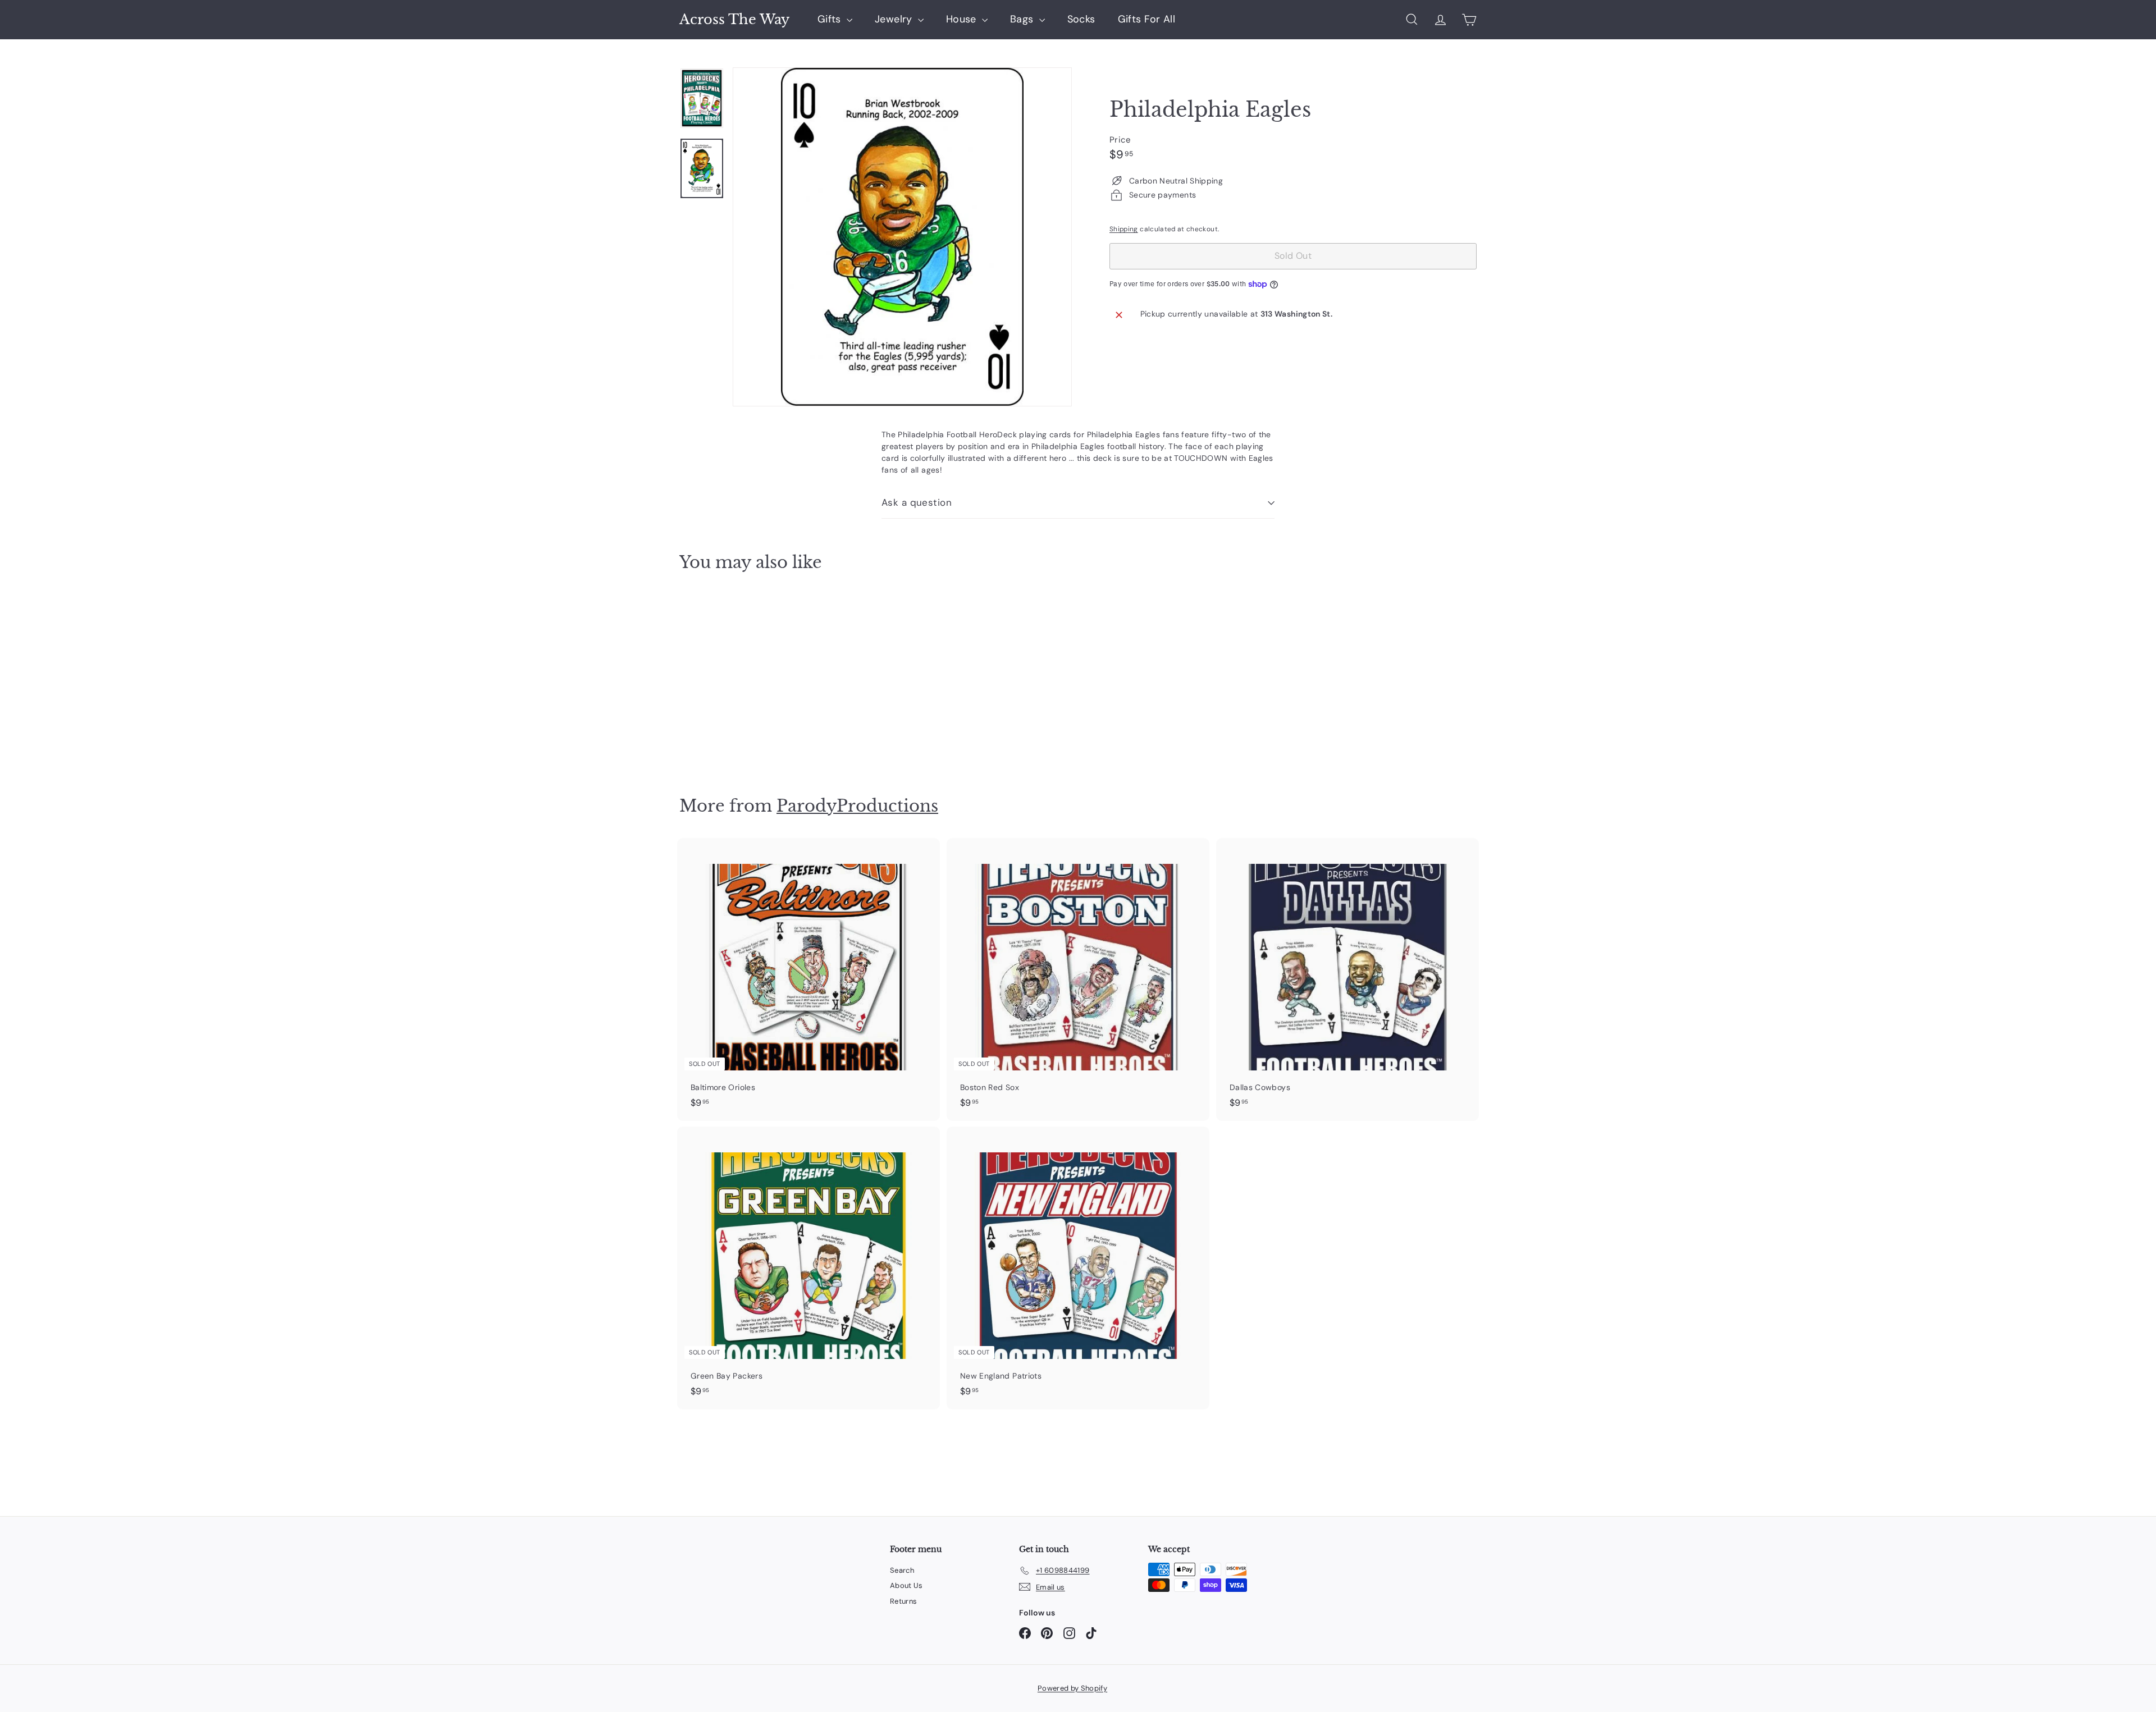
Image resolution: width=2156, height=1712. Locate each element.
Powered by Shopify (1072, 1688)
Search (902, 1570)
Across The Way (734, 20)
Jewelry (895, 19)
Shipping (1124, 229)
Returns (903, 1601)
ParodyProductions (857, 806)
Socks (1081, 19)
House (963, 19)
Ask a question (917, 502)
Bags (1023, 19)
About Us (906, 1585)
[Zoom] (902, 237)
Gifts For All (1147, 19)
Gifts (831, 19)
